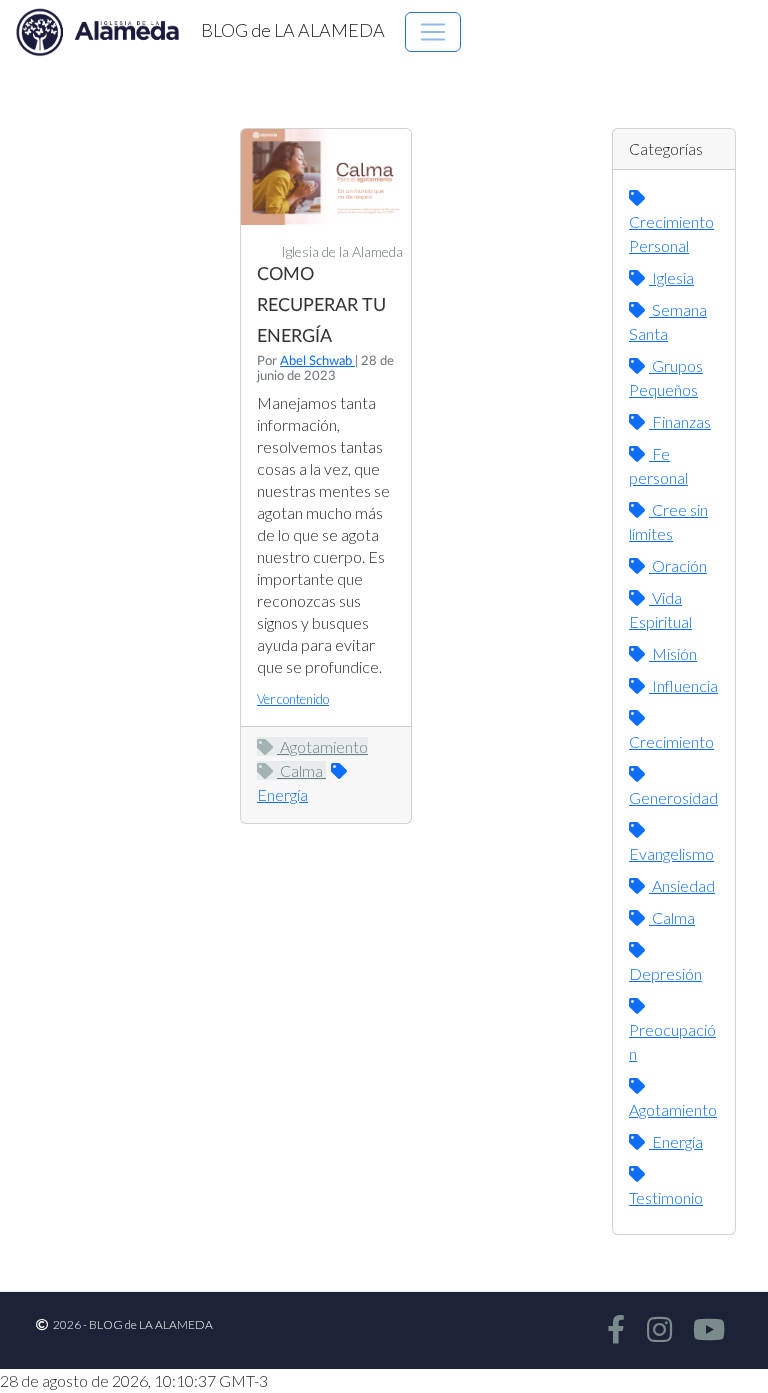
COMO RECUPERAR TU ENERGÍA (321, 306)
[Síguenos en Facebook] (612, 1330)
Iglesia (671, 277)
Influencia (683, 685)
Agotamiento (322, 746)
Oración (678, 565)
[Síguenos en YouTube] (705, 1330)
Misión (673, 653)
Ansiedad (682, 885)
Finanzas (680, 421)
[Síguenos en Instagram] (655, 1330)
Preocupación (672, 1041)
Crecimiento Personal (671, 233)
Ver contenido (293, 699)
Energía (676, 1141)
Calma (301, 770)
